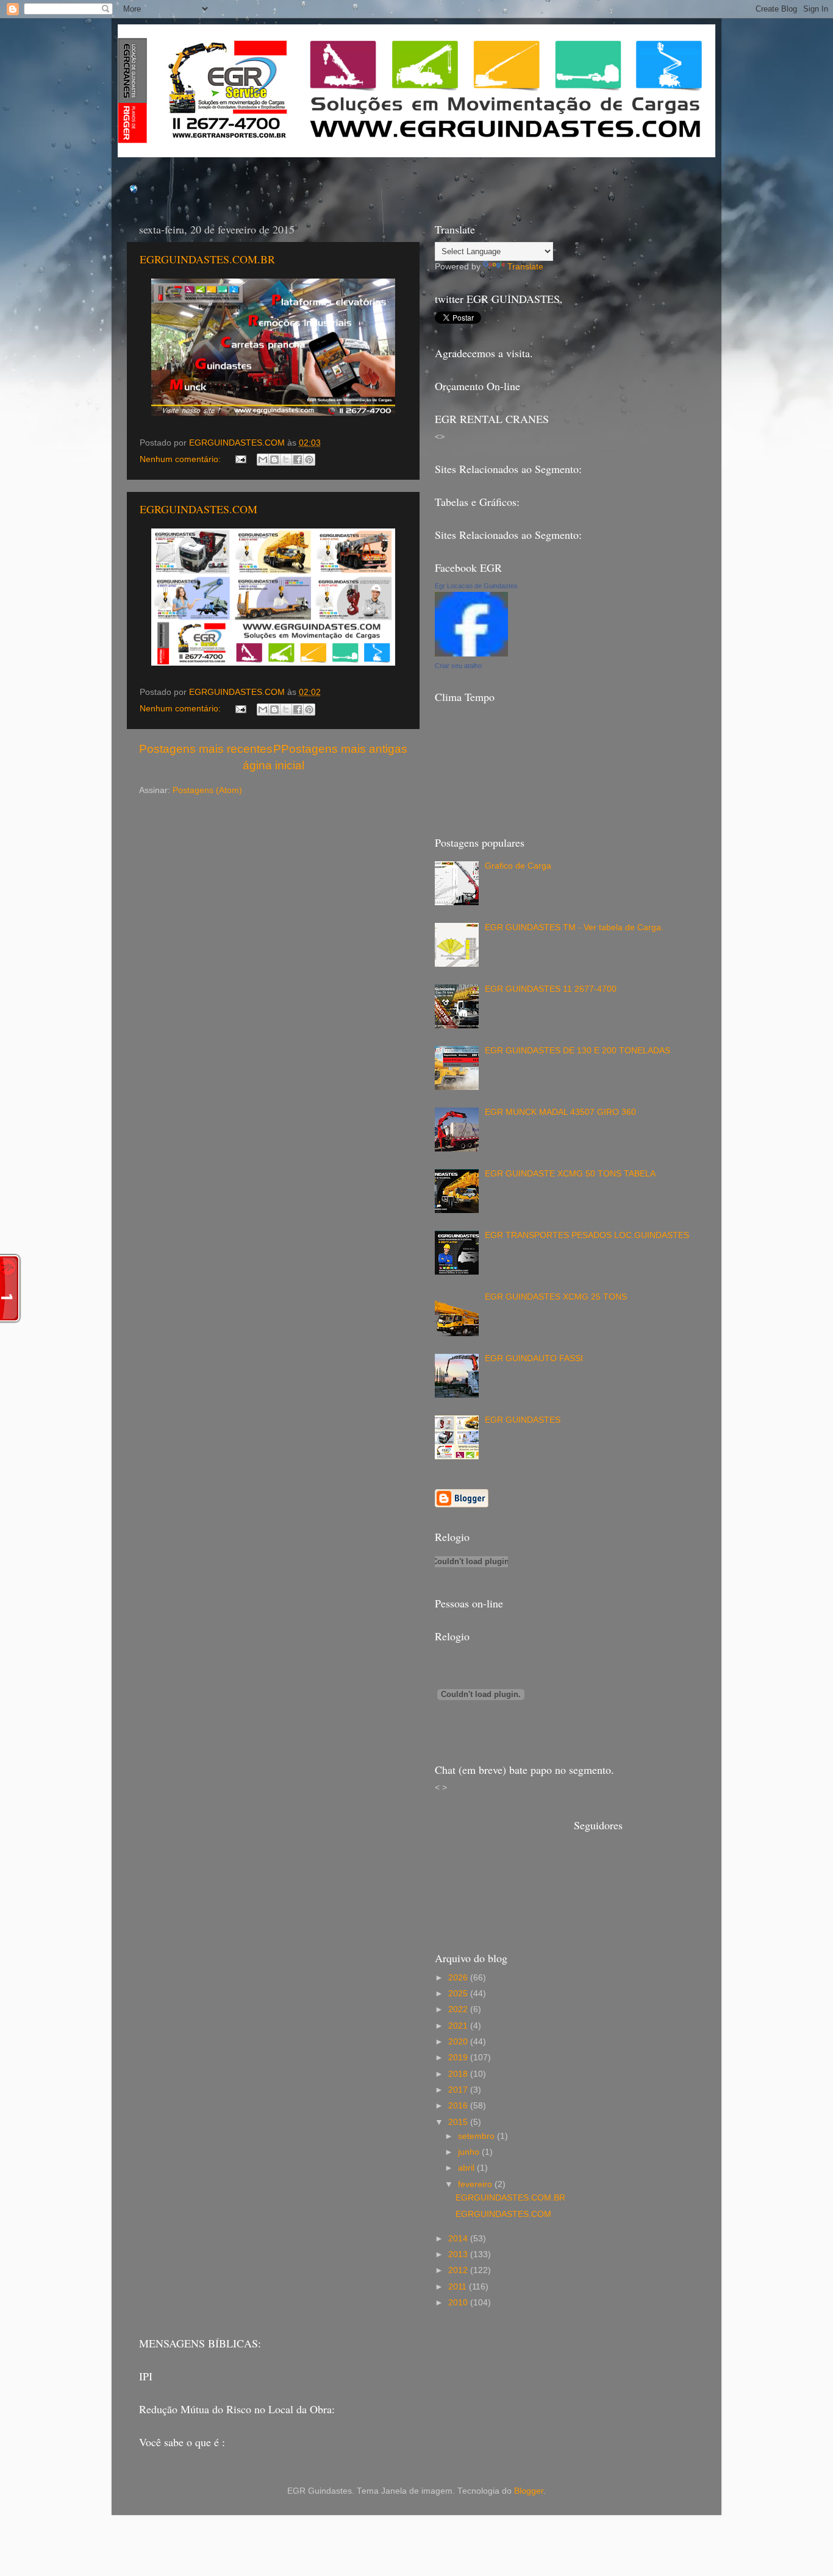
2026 (459, 1978)
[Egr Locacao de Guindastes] (471, 654)
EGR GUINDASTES (523, 1420)
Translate (525, 267)
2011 (459, 2287)
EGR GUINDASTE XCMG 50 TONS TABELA (570, 1174)
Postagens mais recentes (206, 749)
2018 (459, 2074)
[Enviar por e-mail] (263, 460)
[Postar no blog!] (274, 460)
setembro (477, 2136)
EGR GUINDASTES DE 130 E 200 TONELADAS (577, 1051)
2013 (459, 2254)
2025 (459, 1994)
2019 (459, 2058)
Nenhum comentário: (181, 459)
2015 (459, 2122)
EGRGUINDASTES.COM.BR (207, 259)
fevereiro (476, 2184)
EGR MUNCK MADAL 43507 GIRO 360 (560, 1112)
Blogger (529, 2491)
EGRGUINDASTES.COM (198, 509)
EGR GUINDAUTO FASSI (534, 1358)
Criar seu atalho (458, 666)
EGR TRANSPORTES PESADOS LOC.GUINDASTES (587, 1235)
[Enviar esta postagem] (241, 459)
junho (470, 2152)
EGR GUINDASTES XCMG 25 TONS (556, 1297)
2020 (459, 2042)
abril (467, 2168)
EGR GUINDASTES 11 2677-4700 (551, 989)
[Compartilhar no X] (286, 460)
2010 (459, 2303)
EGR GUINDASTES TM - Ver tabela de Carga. (574, 927)
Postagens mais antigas (344, 749)
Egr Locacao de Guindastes (476, 586)
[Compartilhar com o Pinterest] (309, 460)
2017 (459, 2090)
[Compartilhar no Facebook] (298, 460)
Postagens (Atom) (207, 790)
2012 (459, 2270)
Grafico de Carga (518, 866)
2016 (459, 2106)
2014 (459, 2239)
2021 (459, 2026)
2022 (459, 2009)
